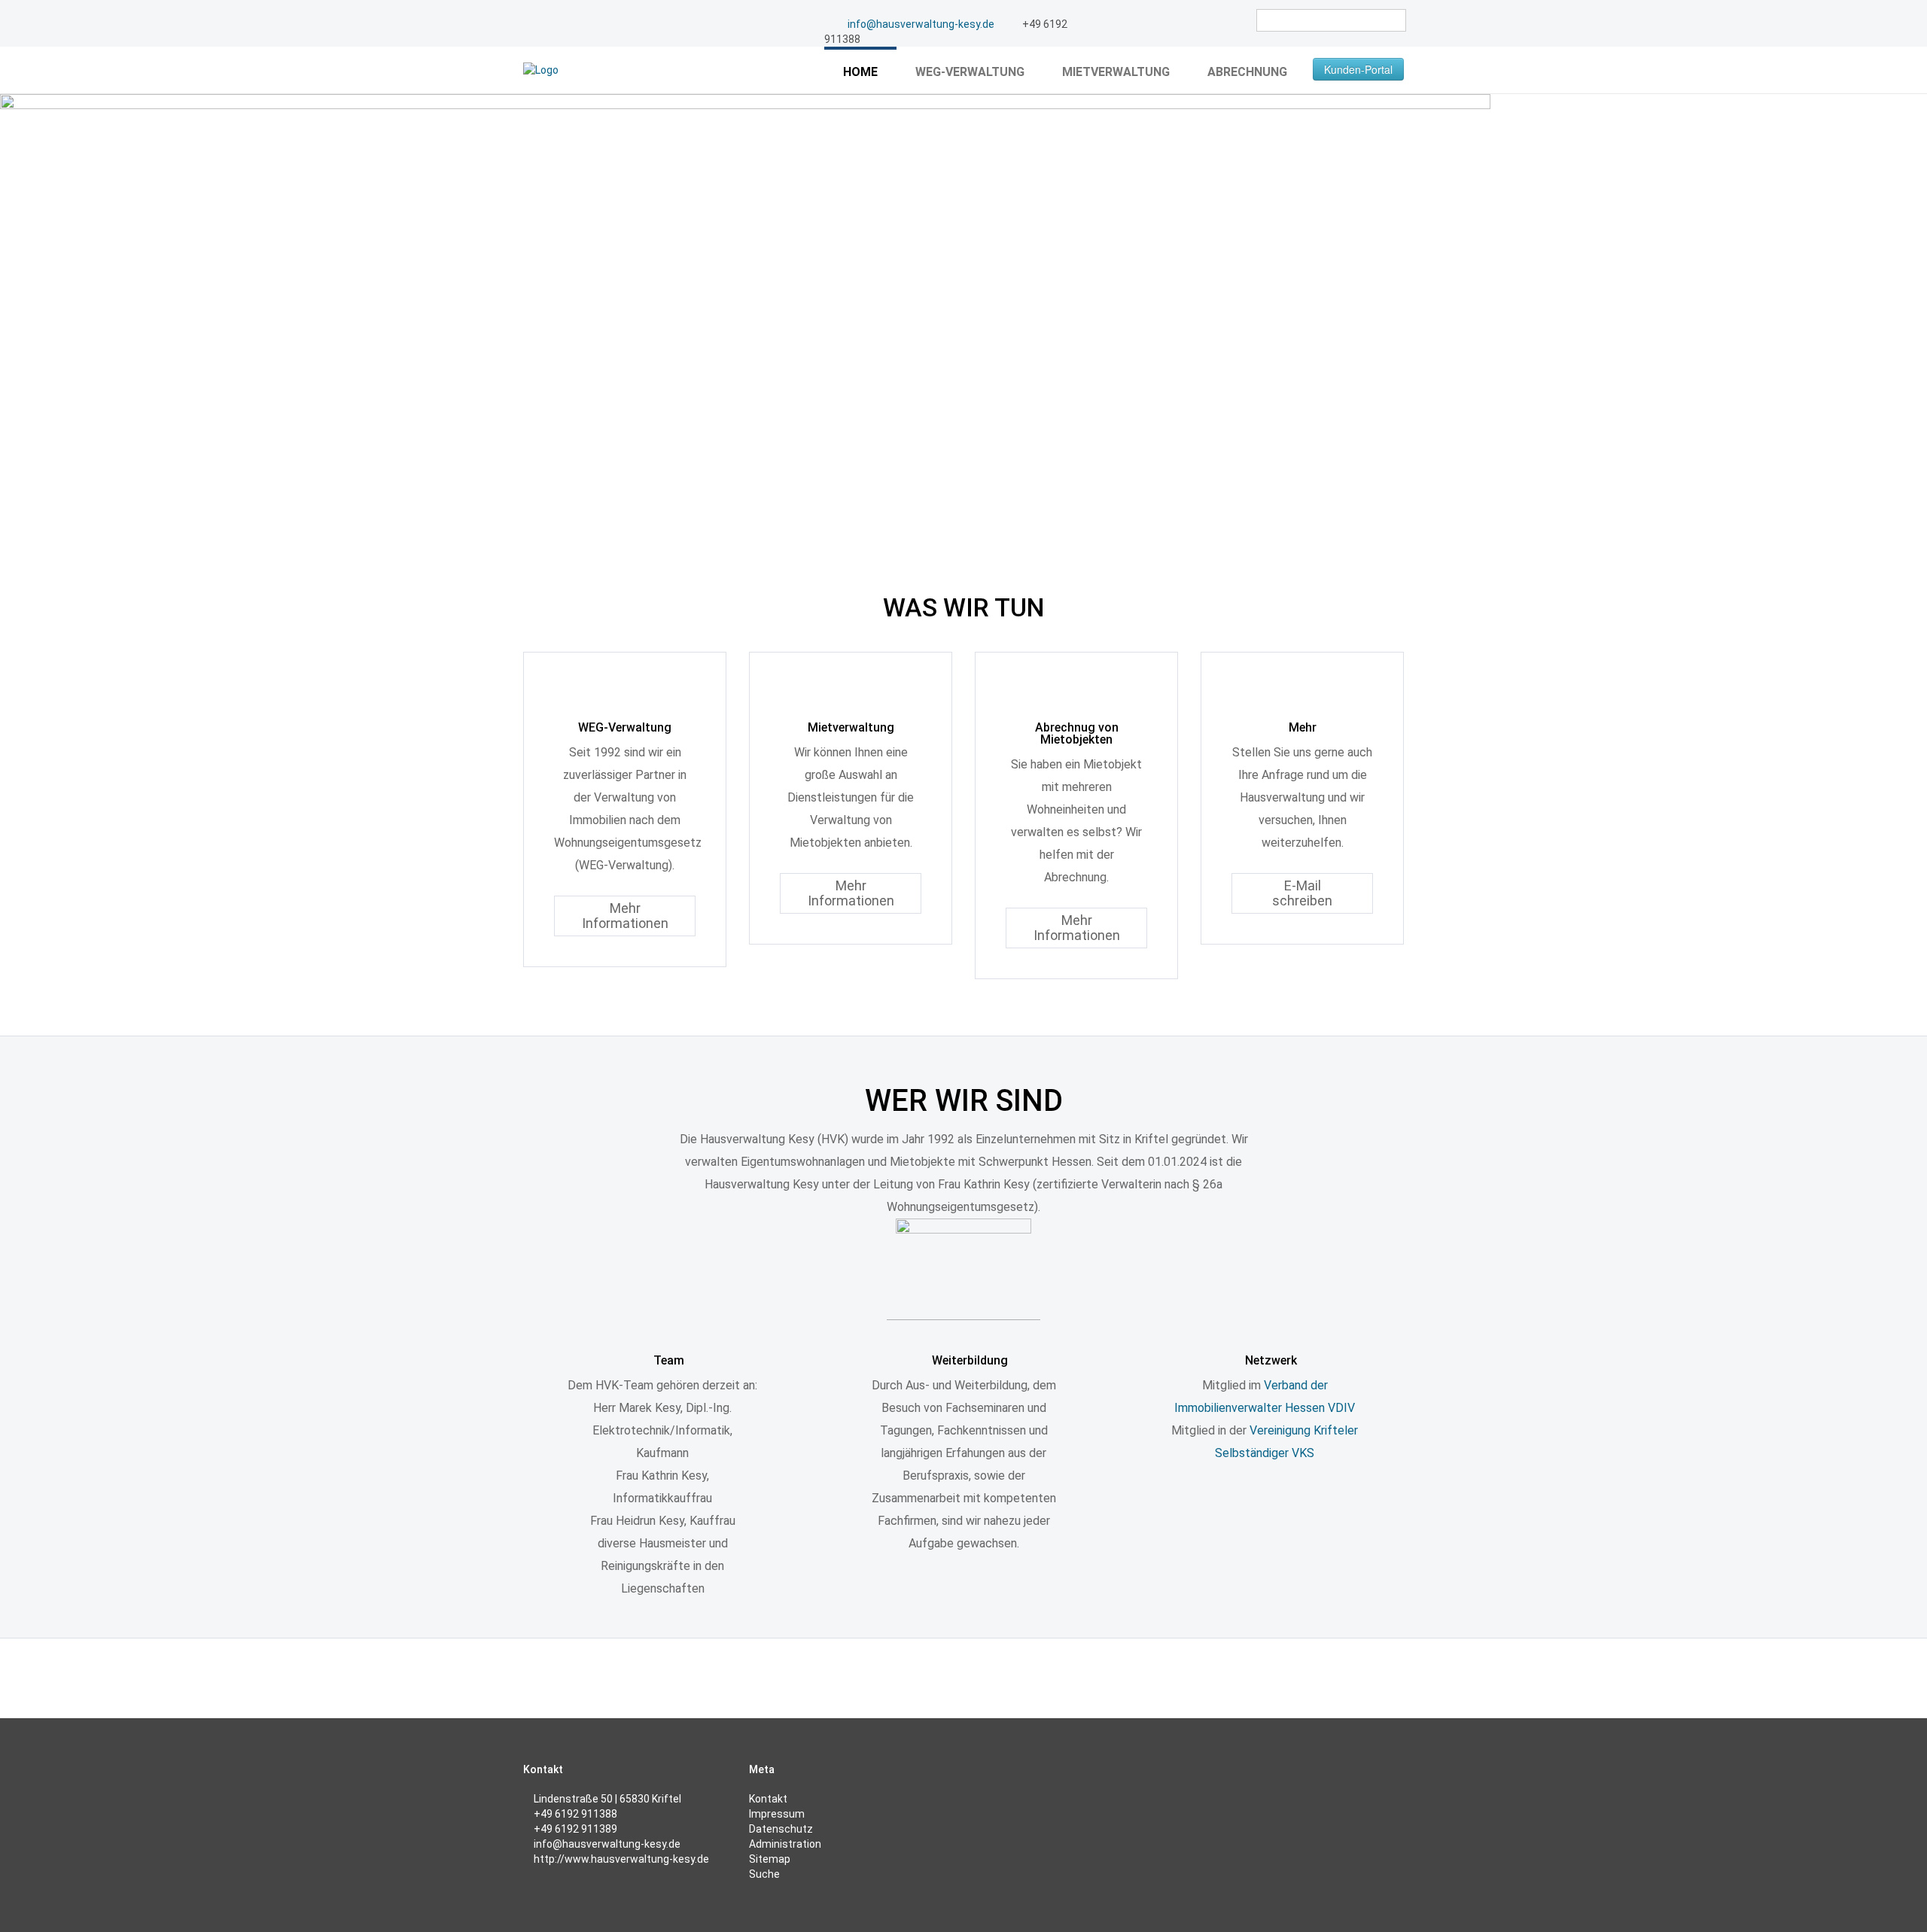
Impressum (777, 1814)
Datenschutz (781, 1829)
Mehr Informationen (625, 916)
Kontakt (768, 1799)
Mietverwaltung (1116, 72)
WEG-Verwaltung (970, 72)
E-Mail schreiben (1302, 893)
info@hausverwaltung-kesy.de (921, 24)
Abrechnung (1247, 72)
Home (860, 72)
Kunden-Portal (1358, 69)
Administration (785, 1844)
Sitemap (770, 1859)
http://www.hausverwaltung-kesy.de (621, 1859)
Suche (764, 1874)
